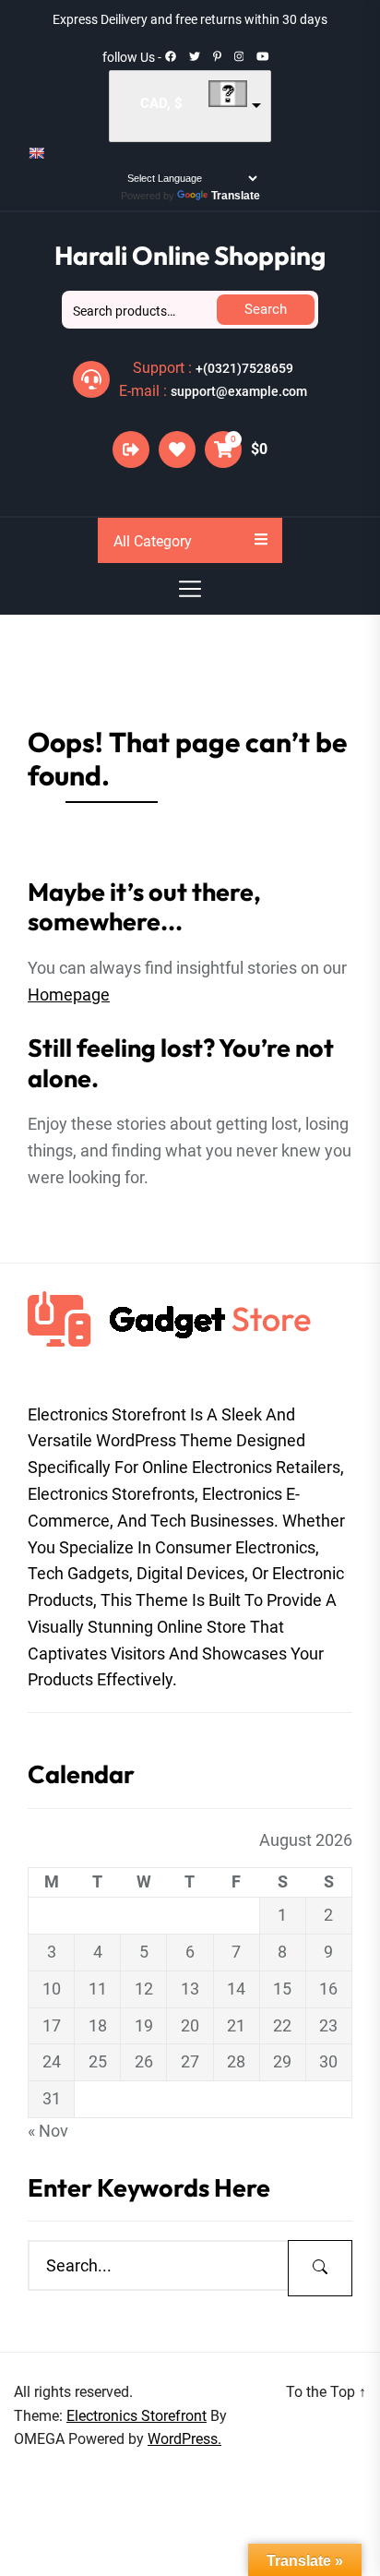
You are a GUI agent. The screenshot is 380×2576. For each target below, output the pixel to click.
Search (266, 309)
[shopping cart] (223, 452)
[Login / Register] (131, 449)
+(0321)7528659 (244, 368)
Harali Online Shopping (190, 255)
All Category (153, 541)
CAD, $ (161, 103)
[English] (36, 153)
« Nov (48, 2131)
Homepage (69, 994)
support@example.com (239, 391)
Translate (236, 196)
